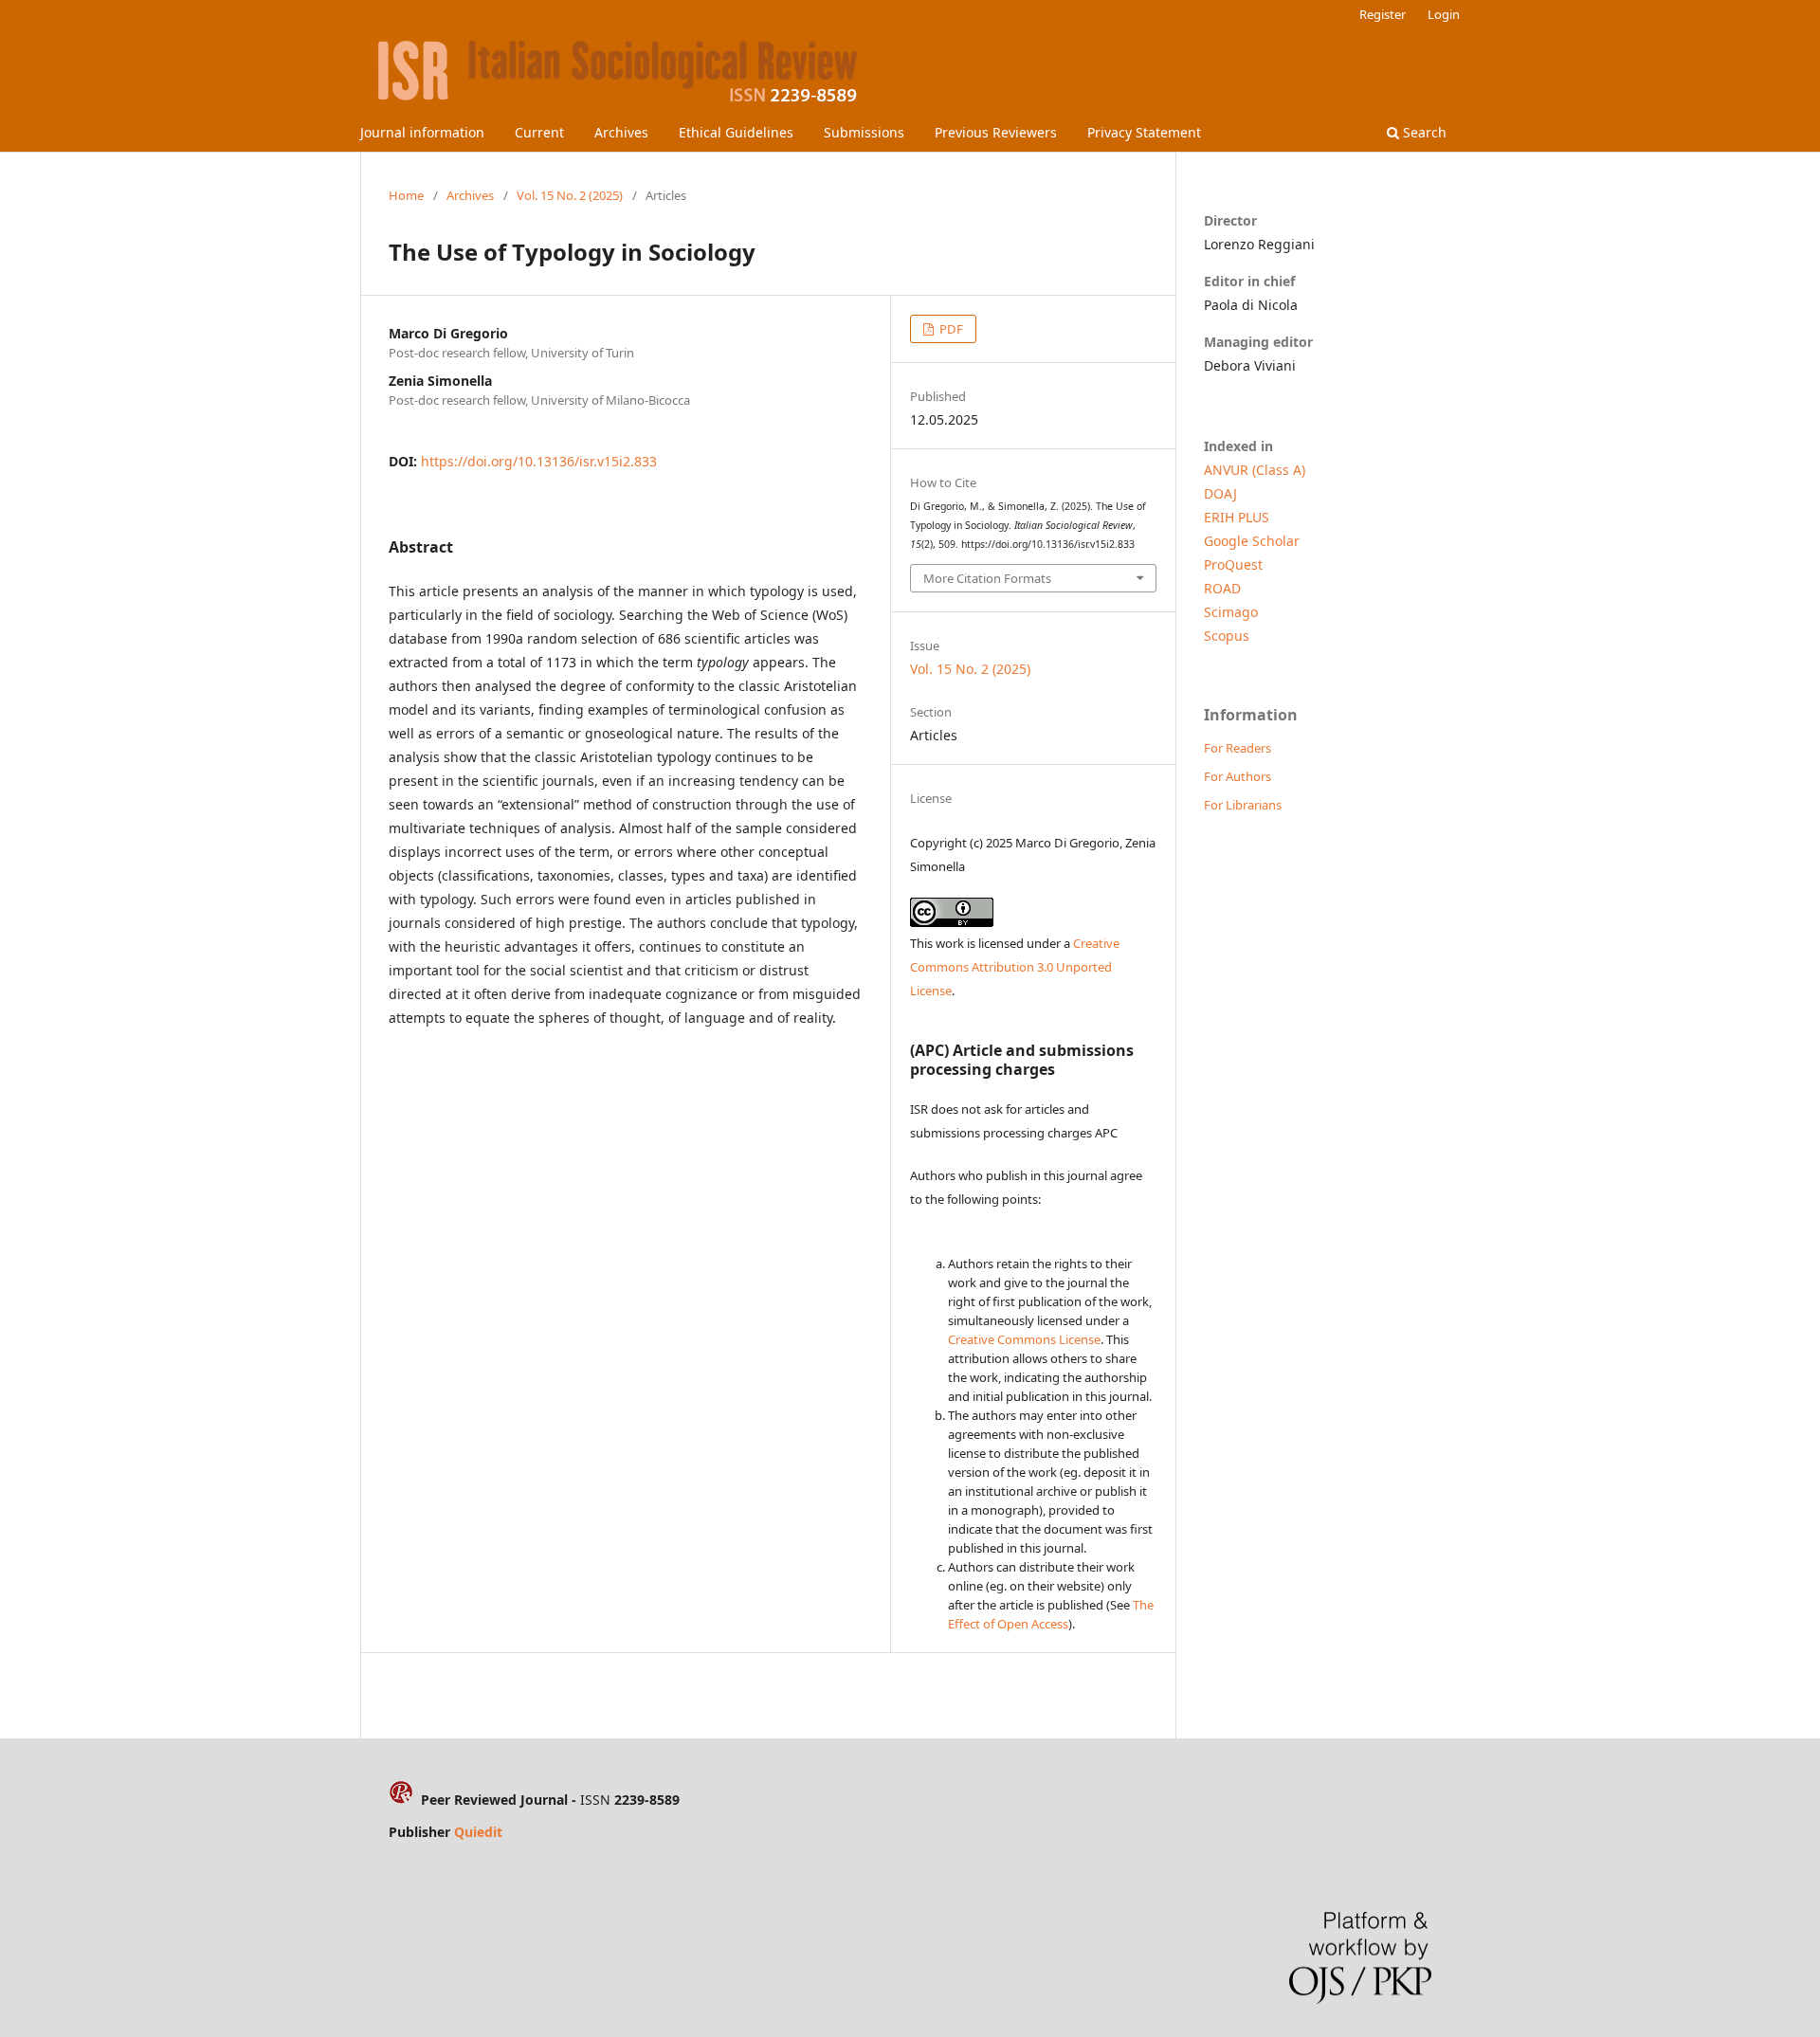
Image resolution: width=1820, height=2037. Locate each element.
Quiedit (478, 1832)
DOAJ (1220, 493)
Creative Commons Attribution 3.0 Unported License (1015, 967)
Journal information (422, 132)
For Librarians (1243, 805)
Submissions (864, 132)
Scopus (1227, 636)
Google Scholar (1252, 541)
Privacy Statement (1144, 132)
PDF (950, 329)
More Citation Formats (987, 578)
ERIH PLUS (1237, 517)
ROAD (1222, 588)
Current (539, 132)
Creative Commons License (1024, 1339)
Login (1444, 14)
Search (1423, 132)
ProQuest (1233, 564)
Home (406, 195)
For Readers (1238, 748)
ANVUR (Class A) (1255, 470)
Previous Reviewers (996, 132)
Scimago (1231, 612)
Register (1383, 14)
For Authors (1238, 776)
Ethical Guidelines (736, 132)
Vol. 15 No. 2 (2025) (570, 195)
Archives (621, 132)
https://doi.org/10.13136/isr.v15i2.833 (539, 461)
